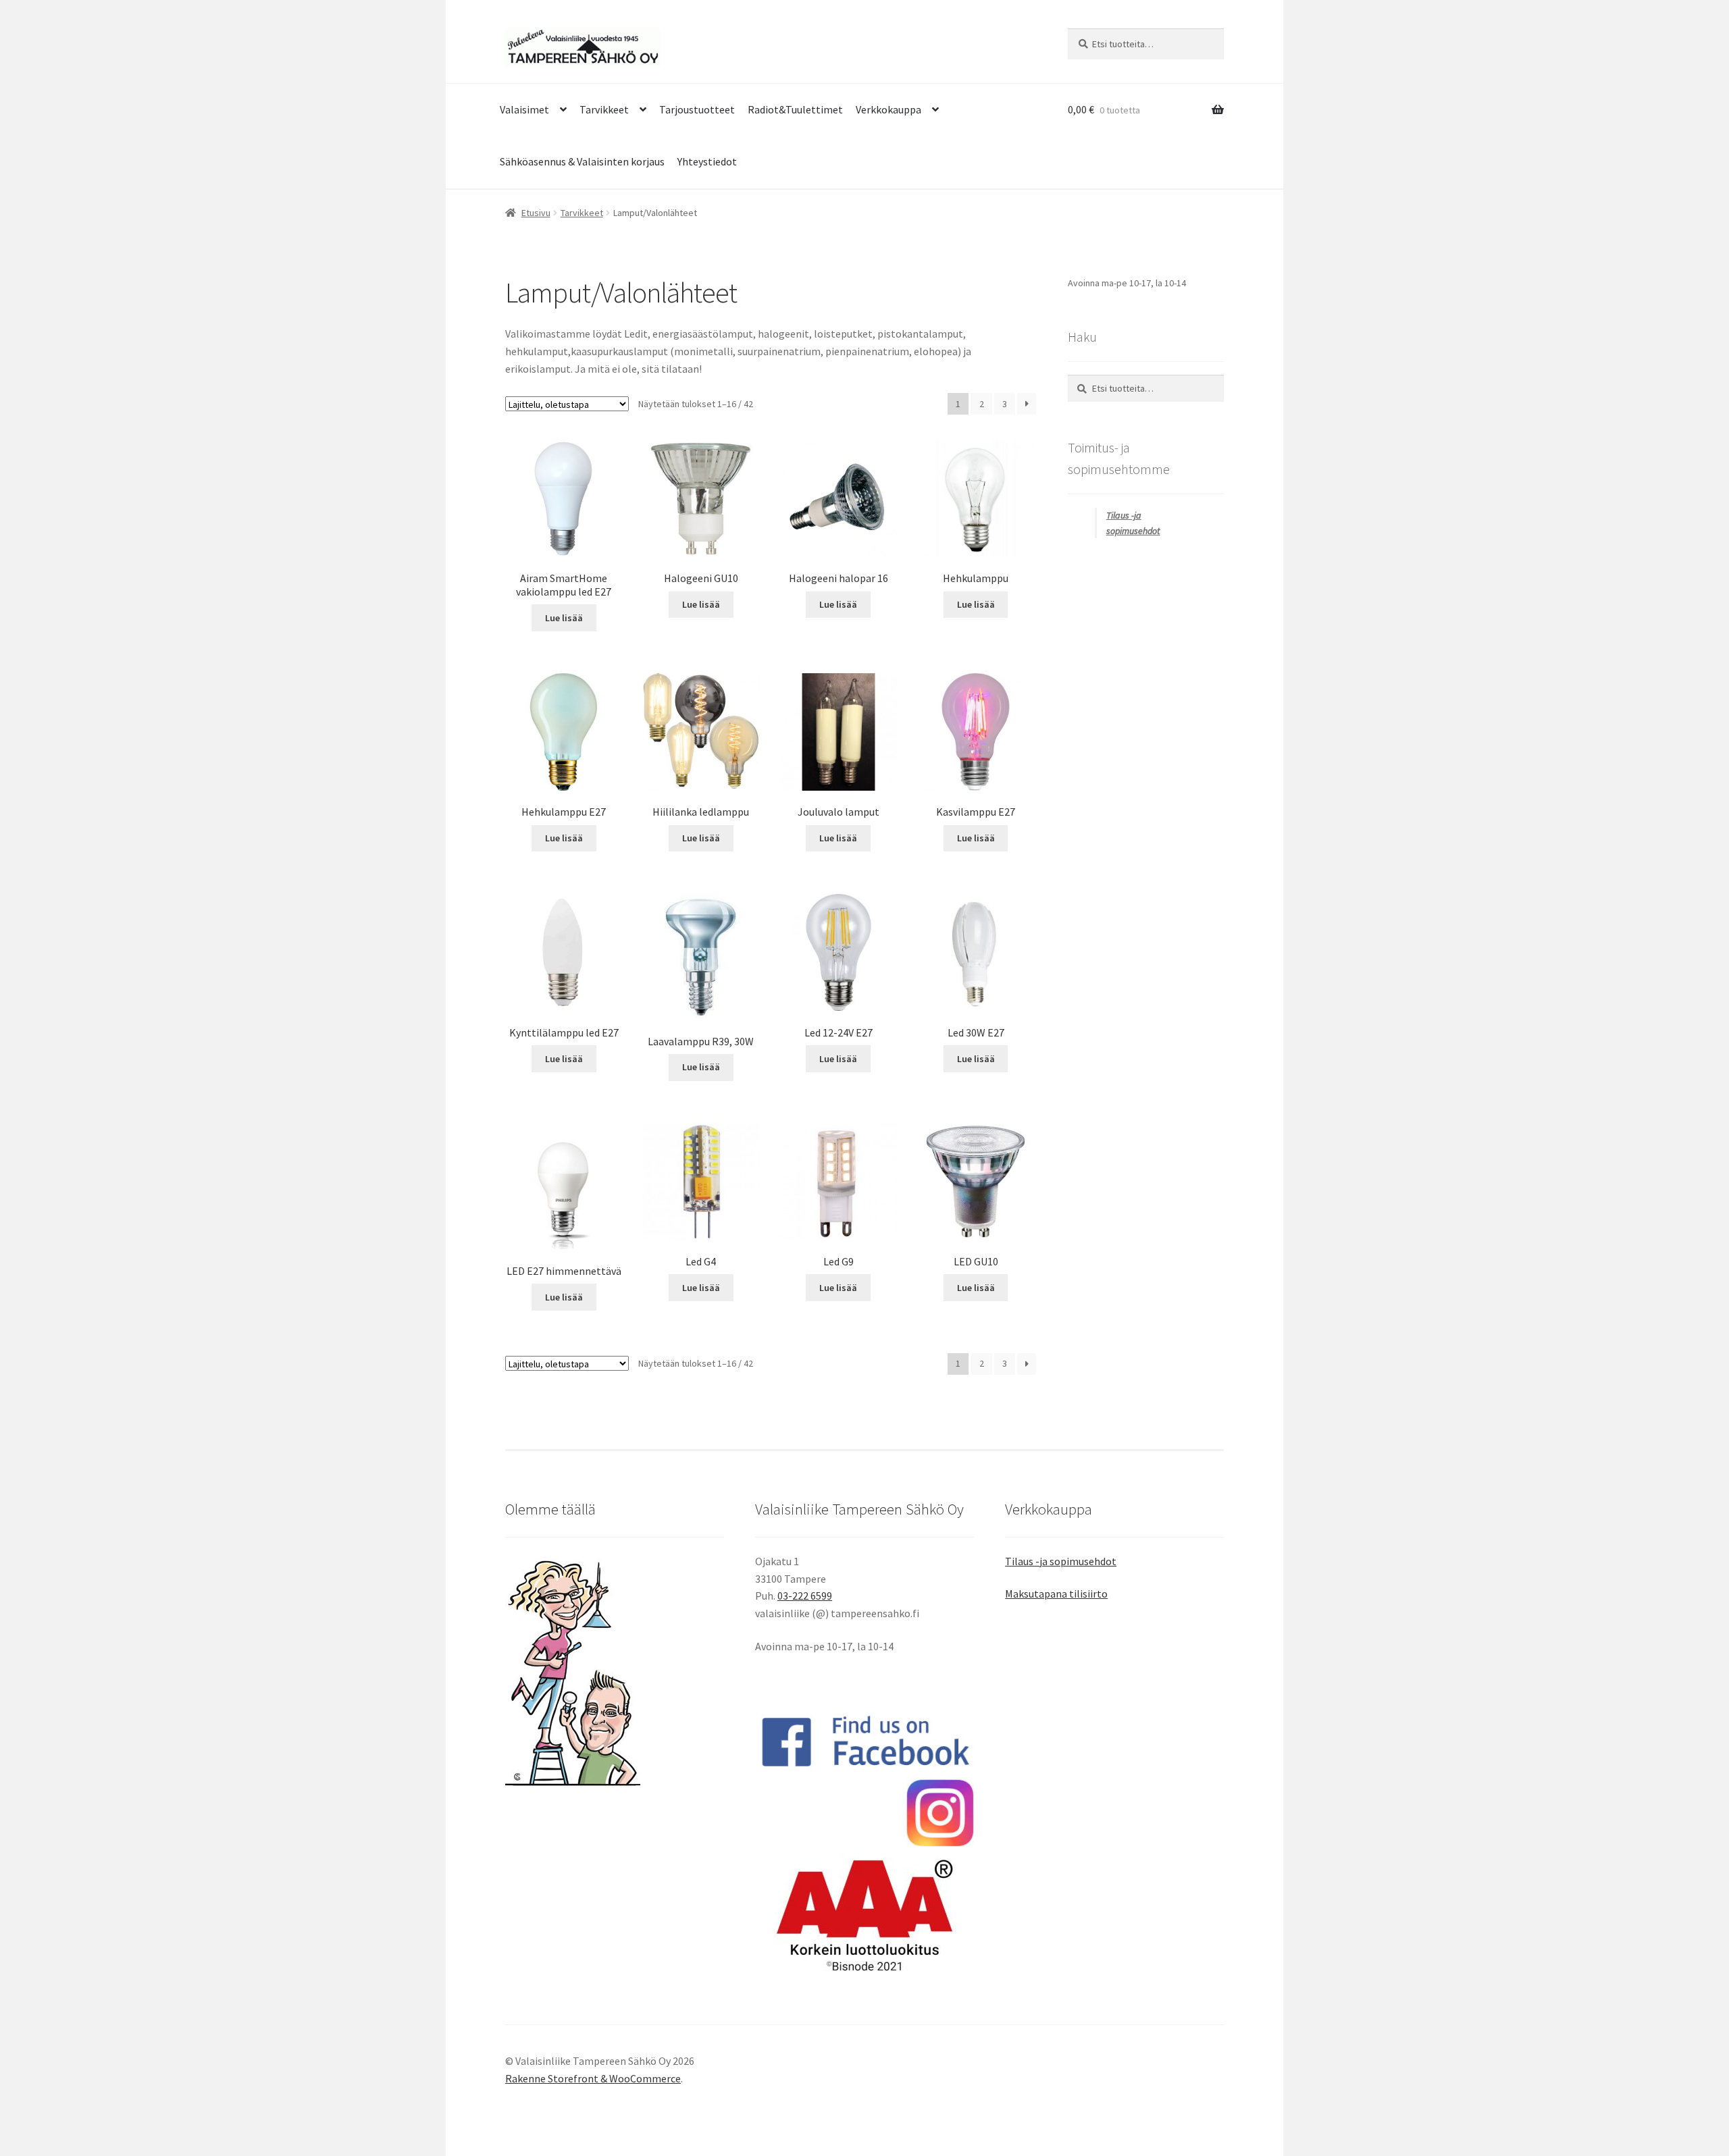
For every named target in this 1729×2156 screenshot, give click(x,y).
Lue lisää (564, 618)
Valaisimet (524, 109)
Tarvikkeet (604, 109)
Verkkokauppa (888, 109)
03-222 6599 (805, 1596)
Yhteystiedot (707, 161)
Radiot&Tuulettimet (795, 109)
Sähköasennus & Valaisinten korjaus (582, 161)
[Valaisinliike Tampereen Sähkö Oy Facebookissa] (864, 1741)
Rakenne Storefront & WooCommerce (593, 2078)
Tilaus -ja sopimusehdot (1061, 1561)
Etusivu (536, 213)
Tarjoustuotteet (697, 109)
